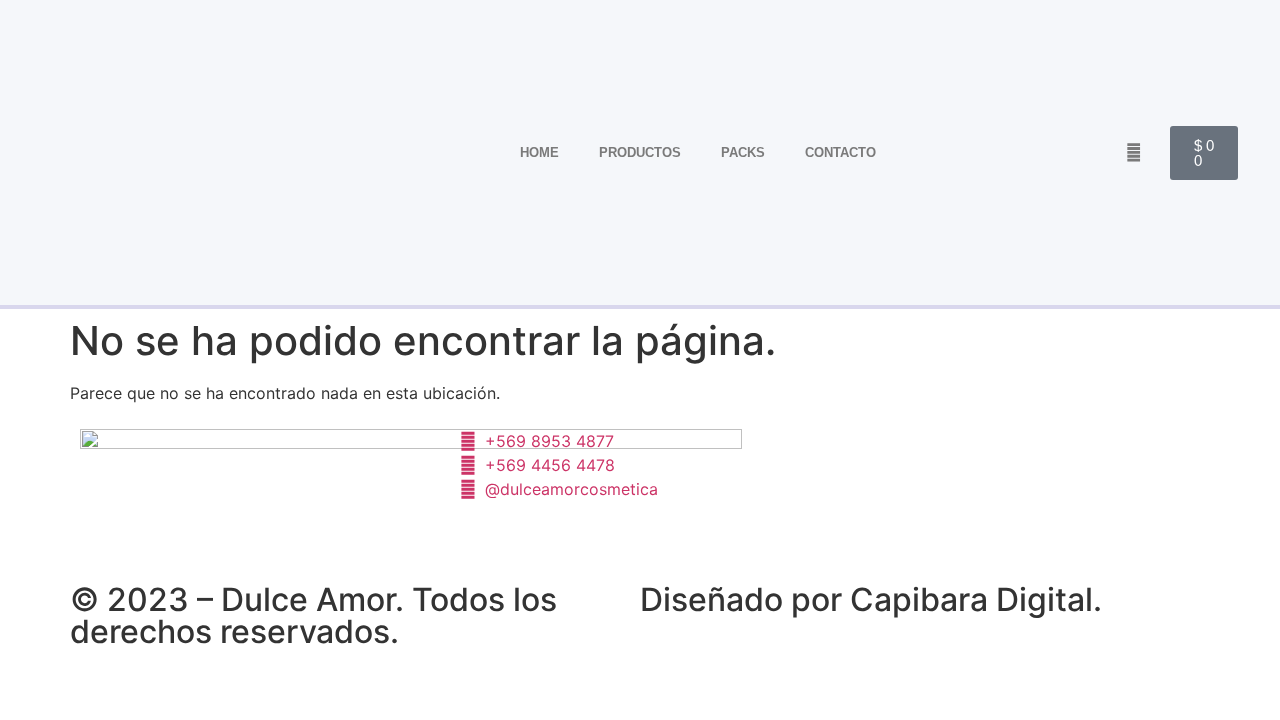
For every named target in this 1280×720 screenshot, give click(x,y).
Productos (640, 152)
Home (539, 152)
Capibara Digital (971, 599)
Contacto (840, 152)
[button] (1133, 152)
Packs (743, 152)
